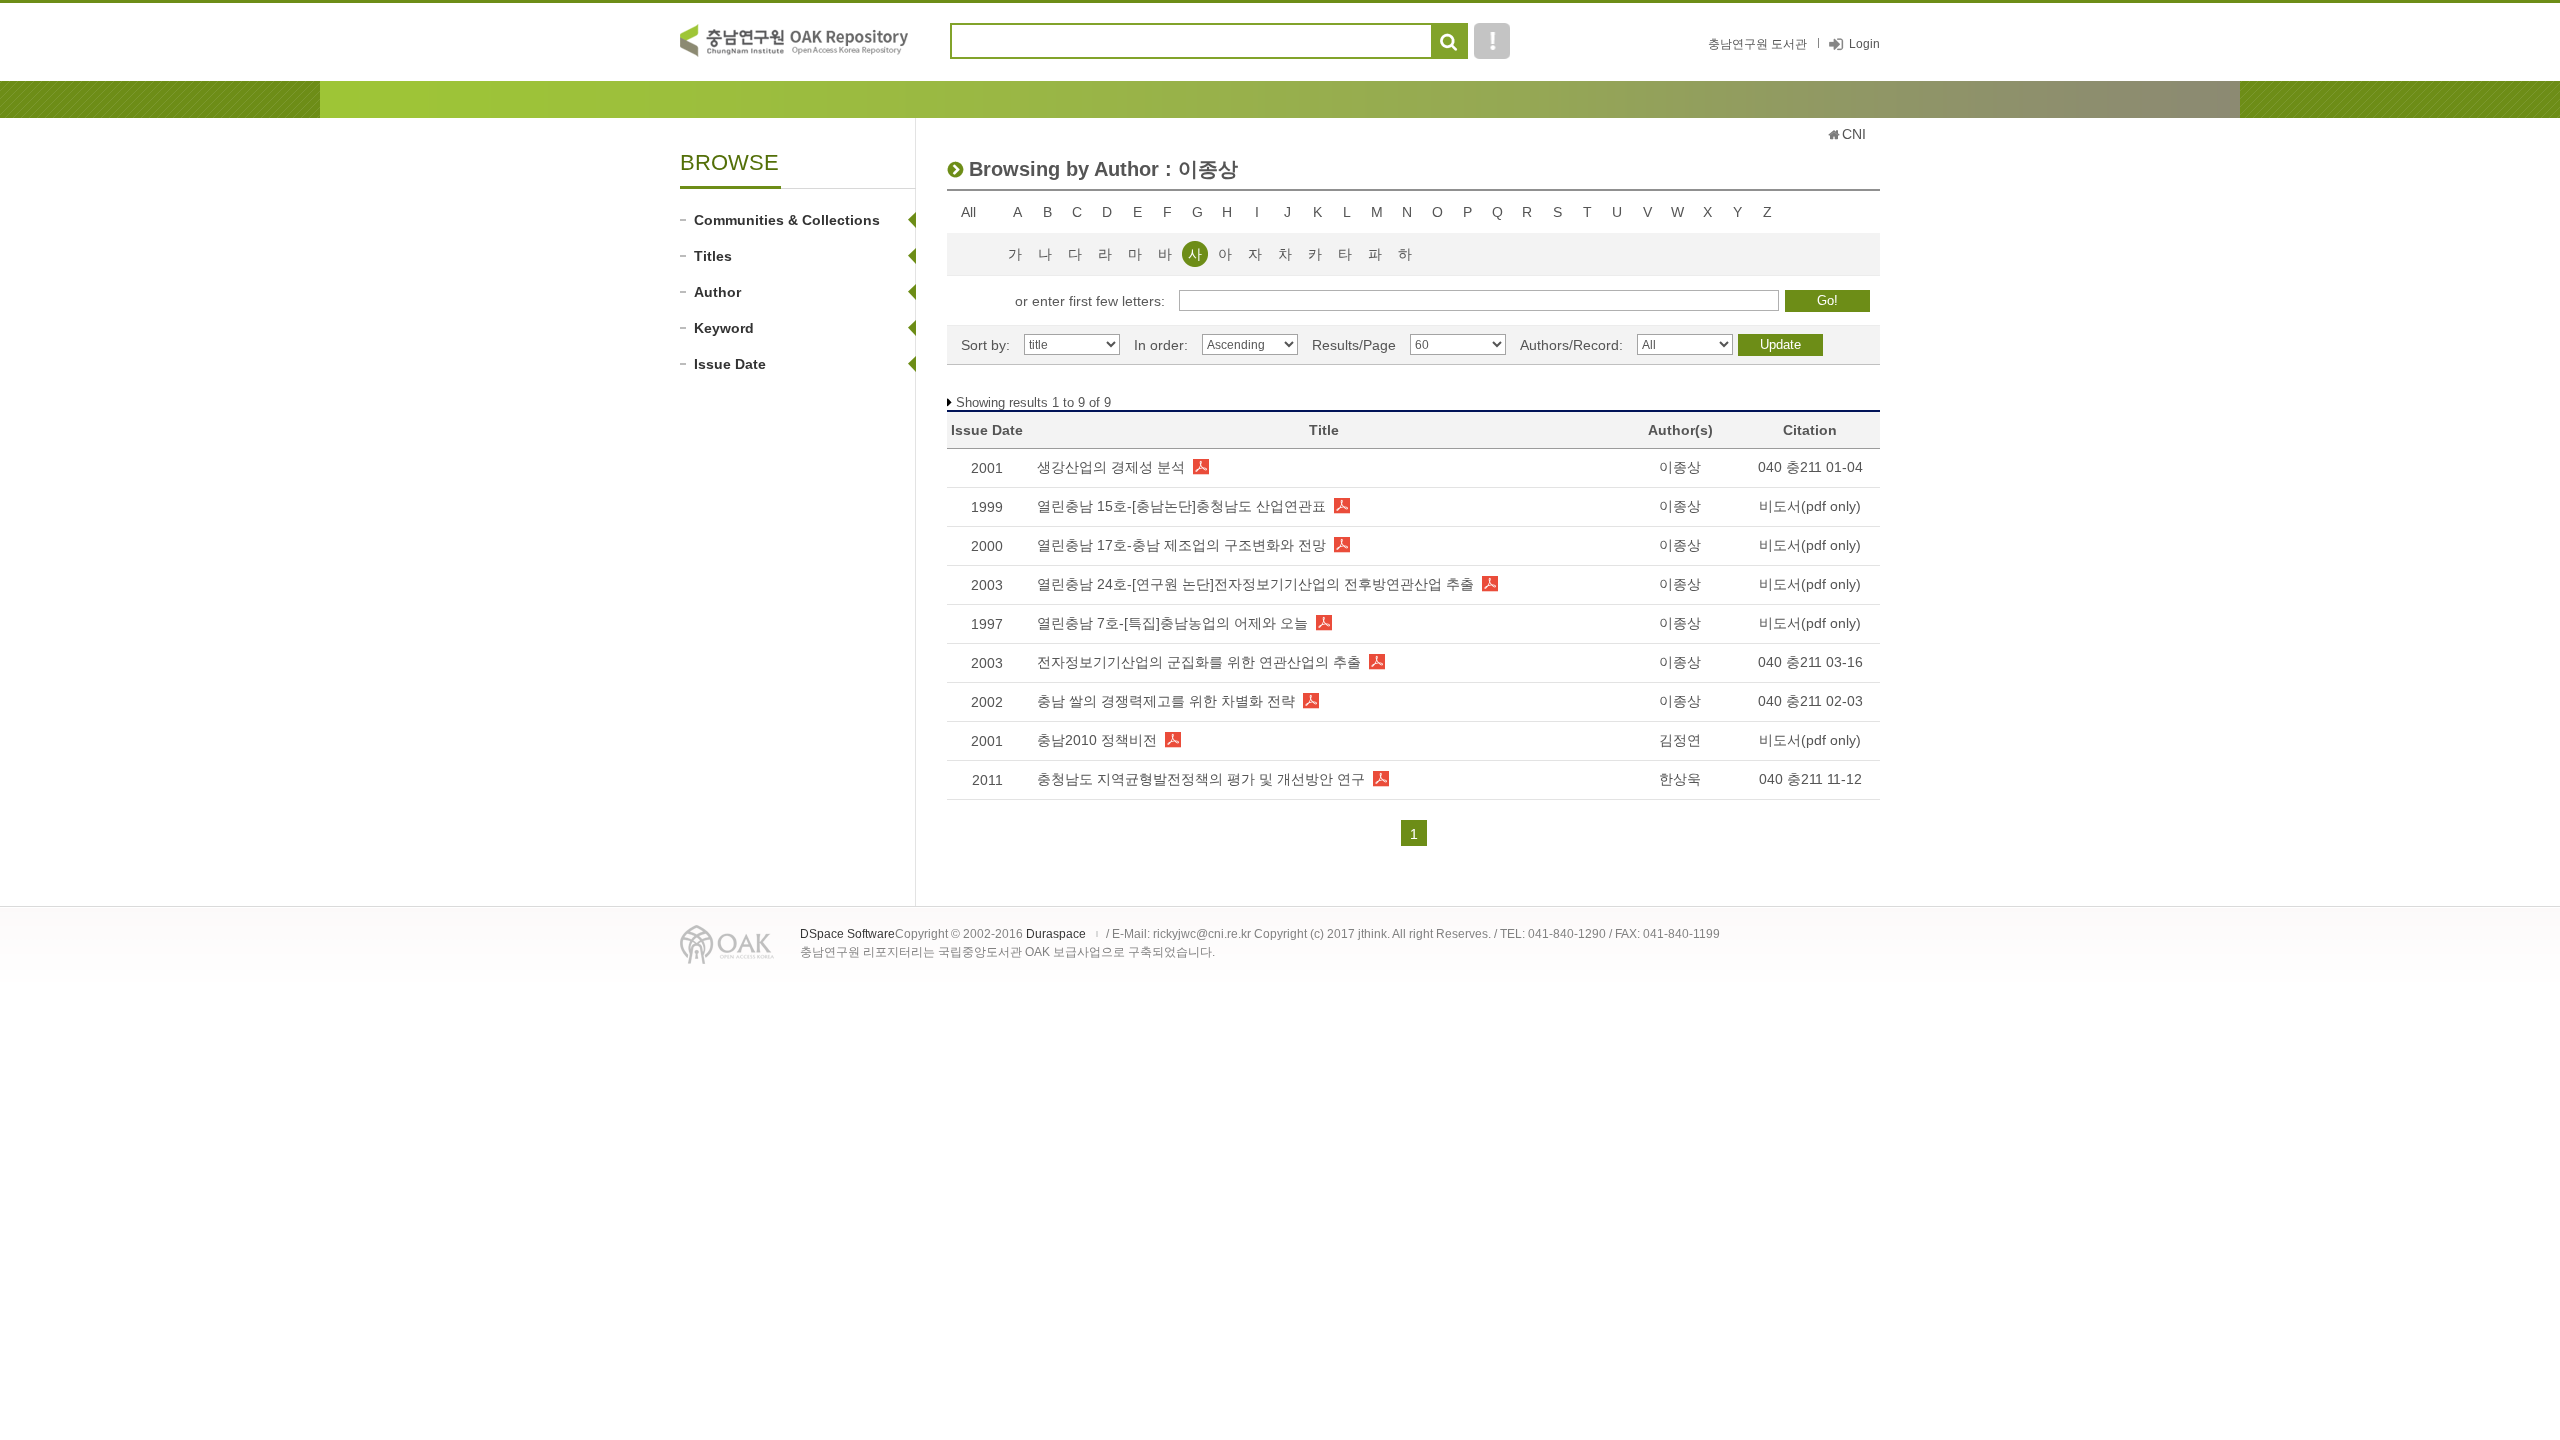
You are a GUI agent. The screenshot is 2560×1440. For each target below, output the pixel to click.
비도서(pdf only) (1810, 506)
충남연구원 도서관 (1757, 44)
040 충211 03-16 (1810, 662)
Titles (713, 256)
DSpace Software (847, 934)
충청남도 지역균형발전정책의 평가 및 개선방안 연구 (1201, 779)
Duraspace (1056, 934)
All (968, 212)
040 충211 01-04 (1810, 467)
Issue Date (730, 364)
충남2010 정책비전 (1097, 740)
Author (717, 292)
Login (1864, 44)
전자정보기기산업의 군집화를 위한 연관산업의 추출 (1199, 662)
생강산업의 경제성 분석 (1111, 467)
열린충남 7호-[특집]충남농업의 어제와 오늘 (1172, 623)
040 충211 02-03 (1810, 701)
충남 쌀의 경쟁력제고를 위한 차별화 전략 (1166, 701)
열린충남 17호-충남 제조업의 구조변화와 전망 (1181, 545)
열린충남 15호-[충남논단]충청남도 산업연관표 (1181, 506)
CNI (1854, 134)
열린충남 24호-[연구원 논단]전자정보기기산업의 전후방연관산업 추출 (1255, 584)
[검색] (1448, 42)
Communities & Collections (787, 220)
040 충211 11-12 (1810, 779)
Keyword (724, 328)
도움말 (1492, 41)
